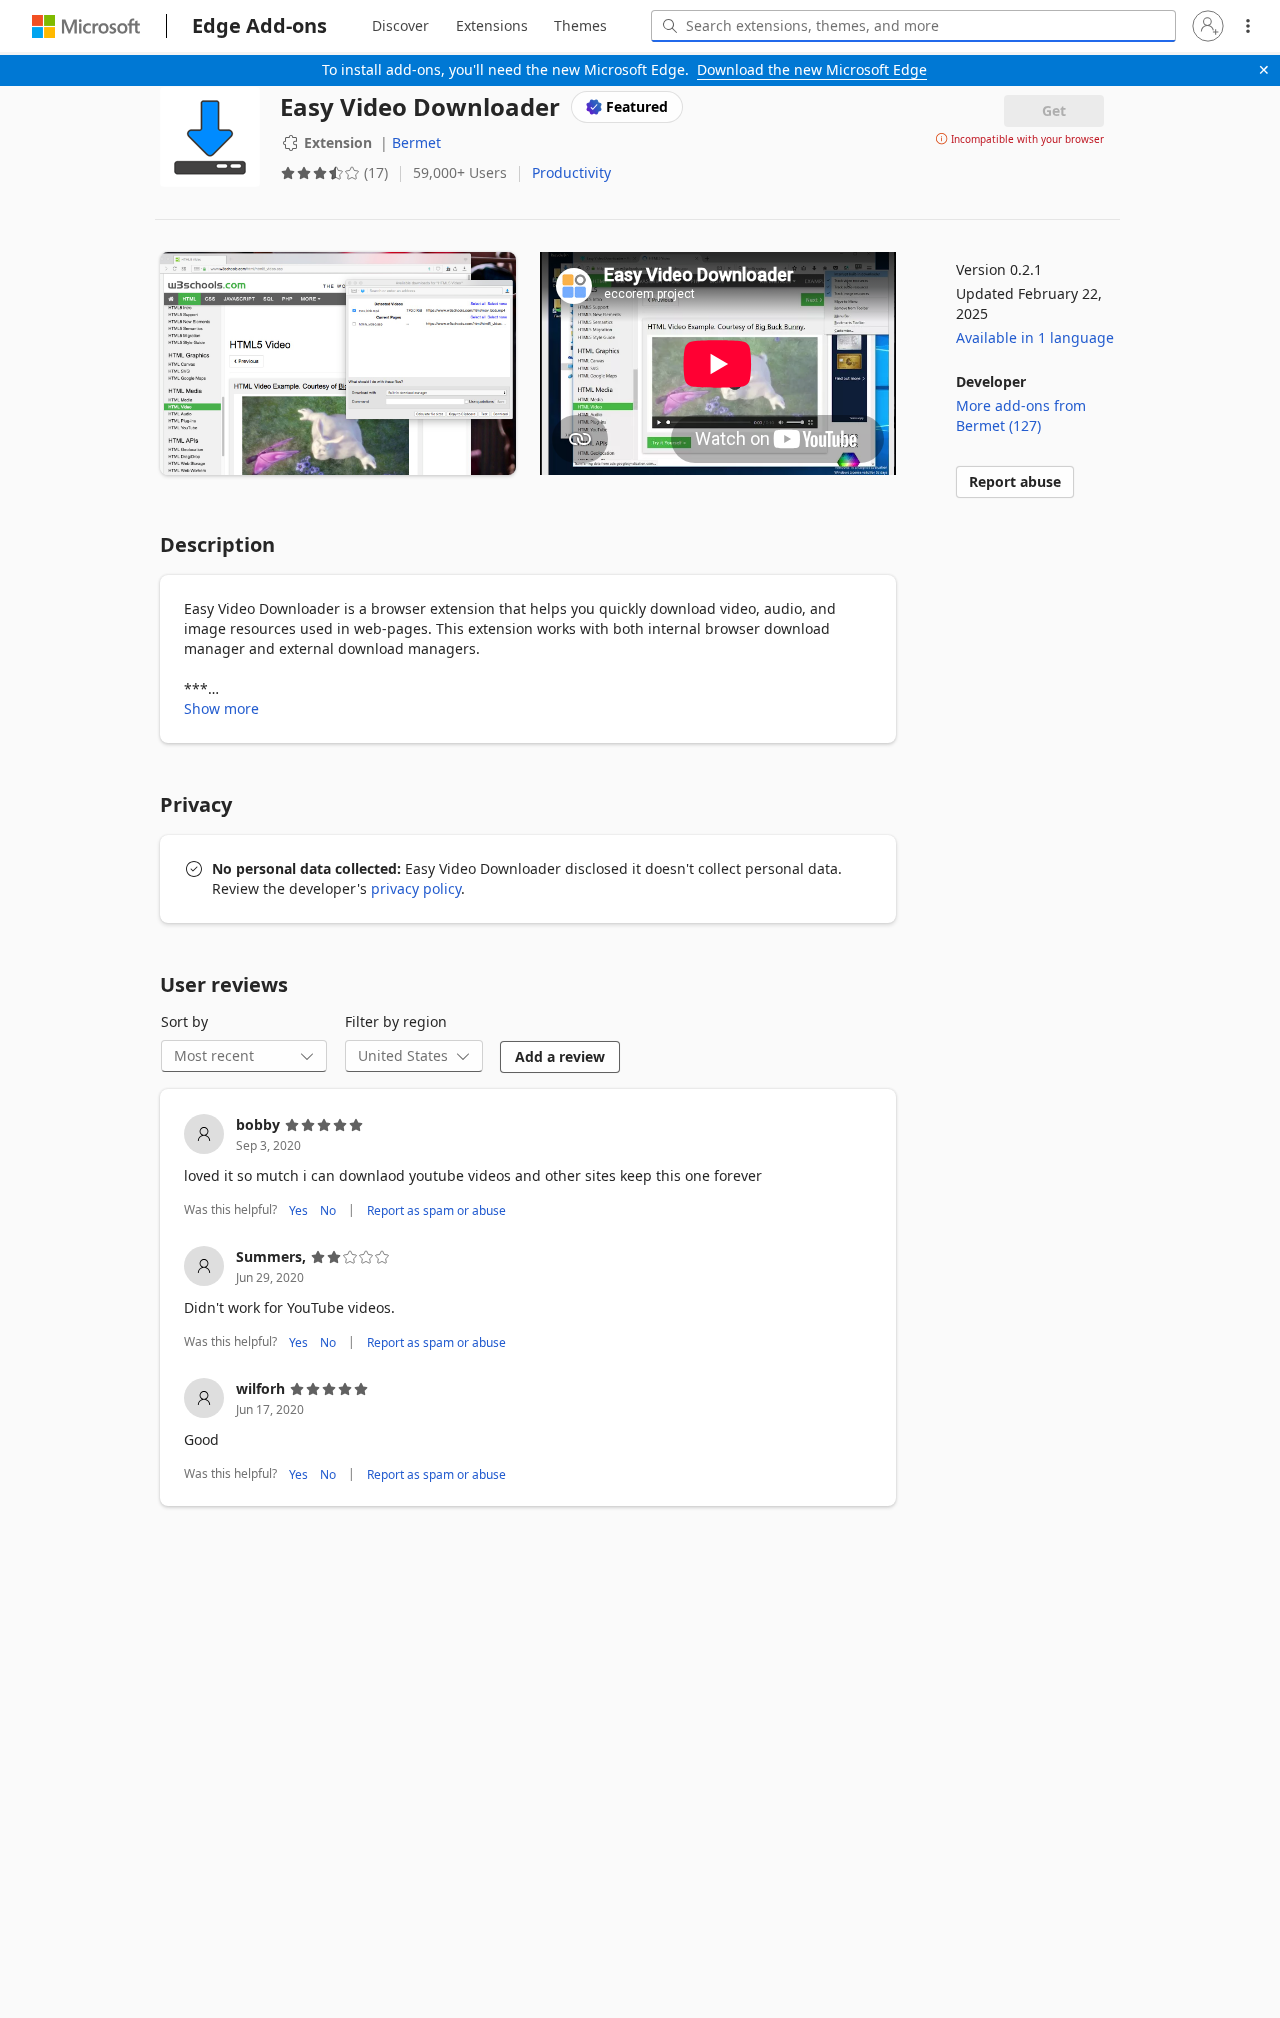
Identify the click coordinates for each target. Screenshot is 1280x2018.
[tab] (400, 26)
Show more (221, 708)
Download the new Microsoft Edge (812, 69)
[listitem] (528, 1168)
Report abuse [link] (1015, 481)
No (328, 1209)
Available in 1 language (1035, 337)
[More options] (1248, 26)
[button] (1208, 26)
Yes (298, 1209)
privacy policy (416, 888)
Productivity (571, 172)
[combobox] (913, 26)
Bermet (416, 142)
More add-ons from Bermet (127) (1021, 415)
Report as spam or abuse (436, 1209)
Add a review (560, 1056)
